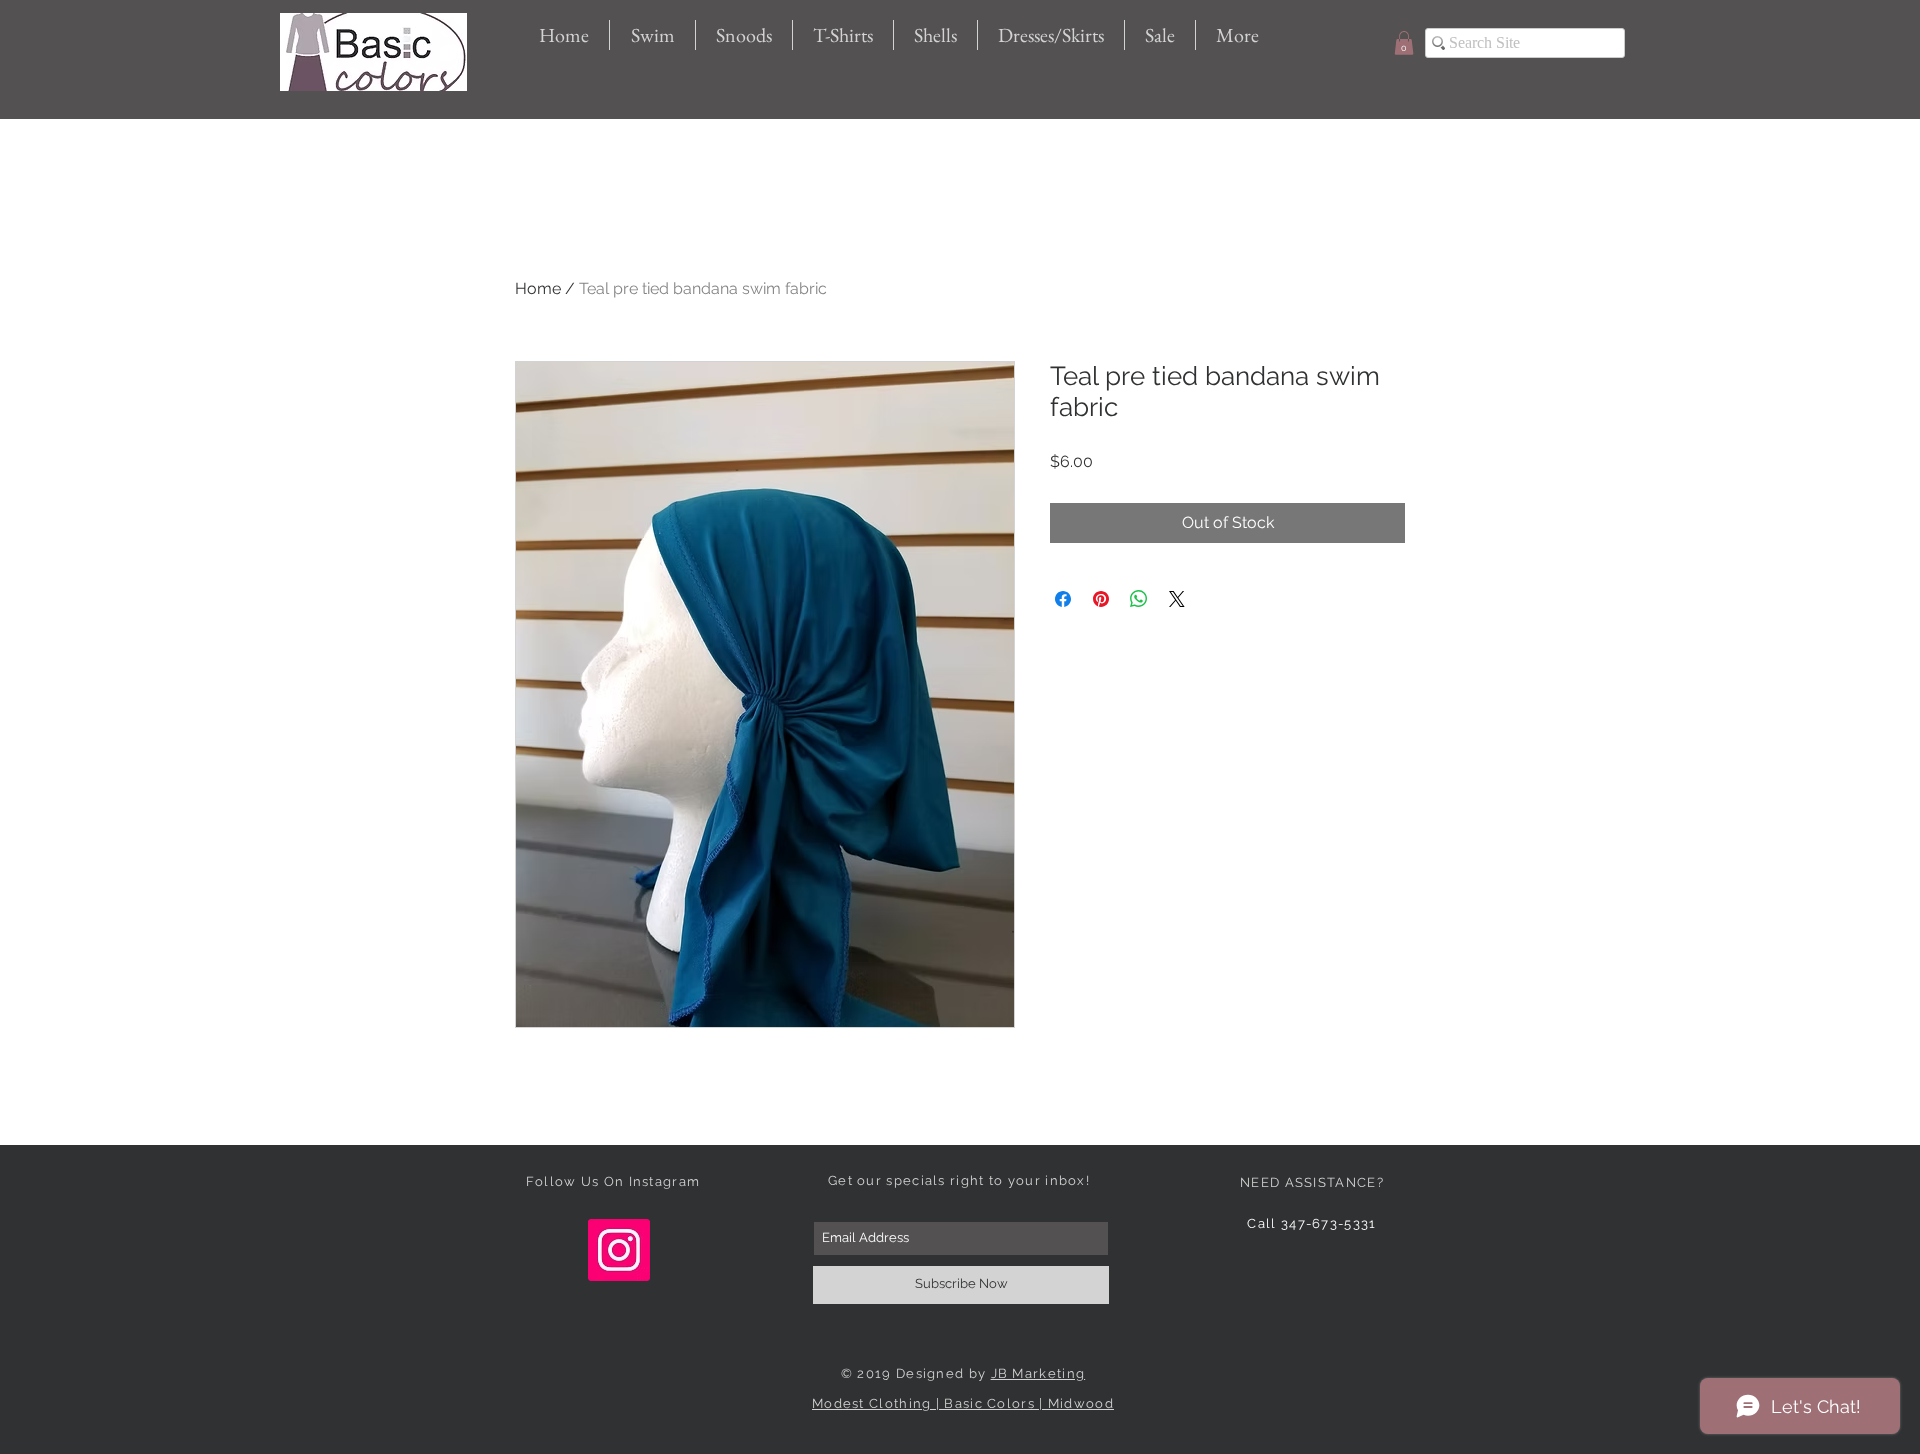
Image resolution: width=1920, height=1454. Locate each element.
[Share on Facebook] (1063, 599)
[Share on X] (1177, 599)
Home (538, 288)
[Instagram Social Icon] (619, 1250)
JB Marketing (1038, 1373)
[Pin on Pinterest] (1101, 599)
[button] (1404, 43)
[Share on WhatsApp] (1139, 599)
